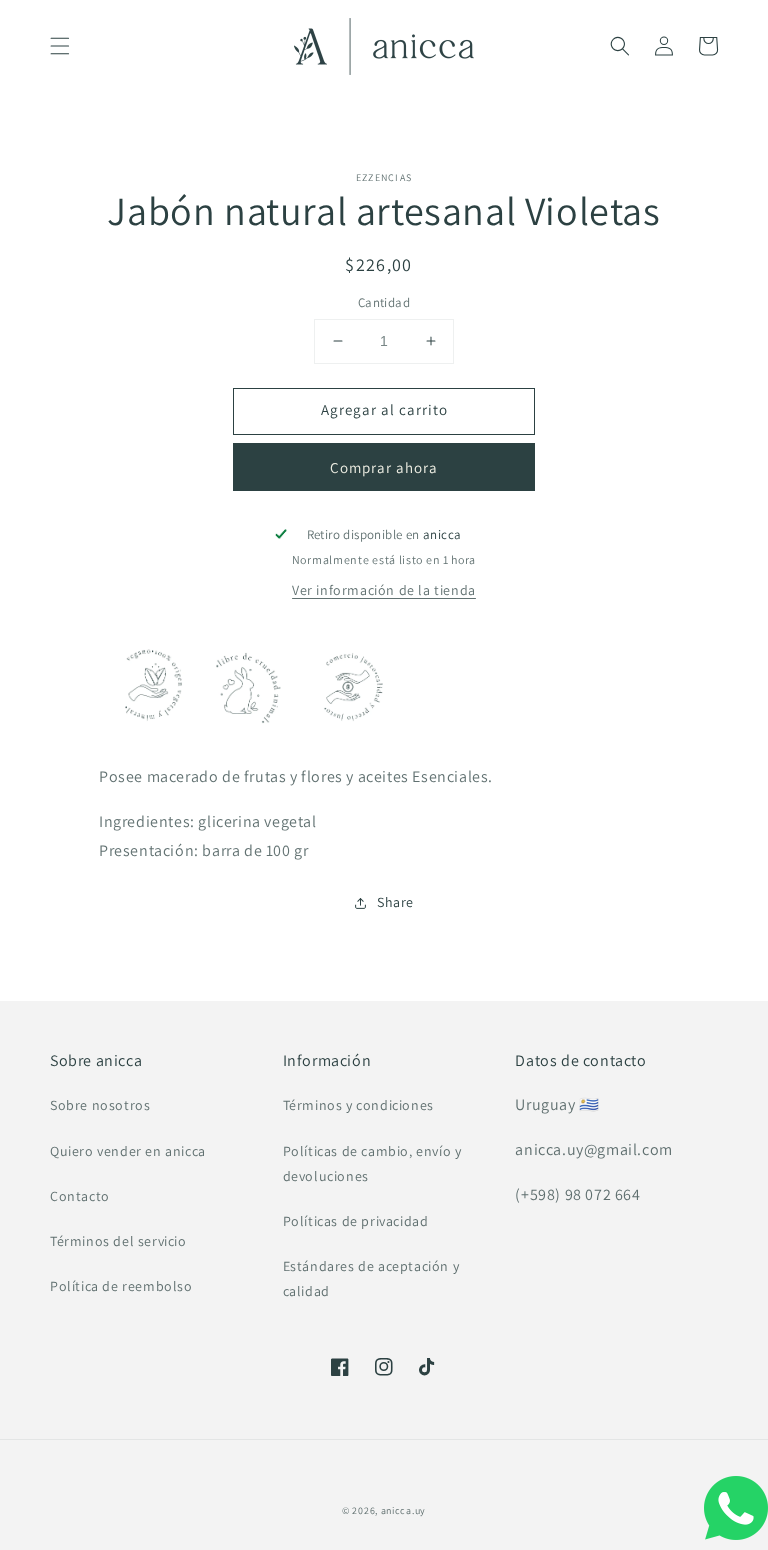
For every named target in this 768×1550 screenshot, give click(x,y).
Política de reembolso (121, 1286)
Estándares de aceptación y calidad (371, 1278)
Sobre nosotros (100, 1105)
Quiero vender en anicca (128, 1151)
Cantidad (384, 302)
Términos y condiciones (358, 1105)
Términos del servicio (118, 1241)
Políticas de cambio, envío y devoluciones (372, 1163)
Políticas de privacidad (356, 1221)
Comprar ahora (384, 467)
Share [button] (395, 902)
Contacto (80, 1196)
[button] (60, 46)
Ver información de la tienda (384, 590)
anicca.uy (403, 1510)
